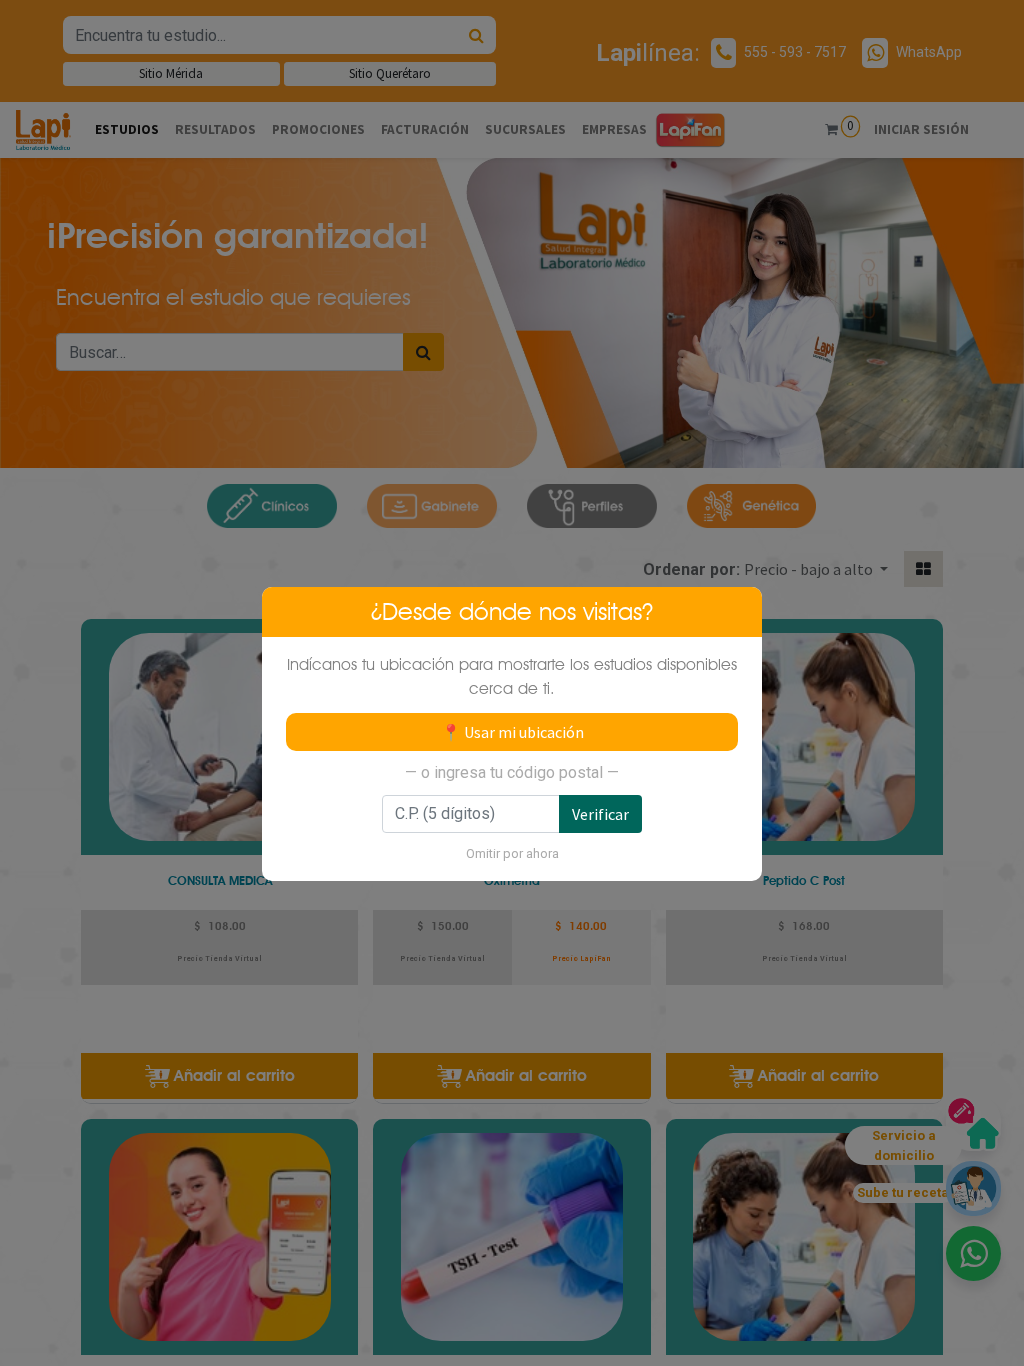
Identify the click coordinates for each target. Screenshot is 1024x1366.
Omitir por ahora (512, 853)
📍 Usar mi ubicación (512, 732)
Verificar (600, 814)
